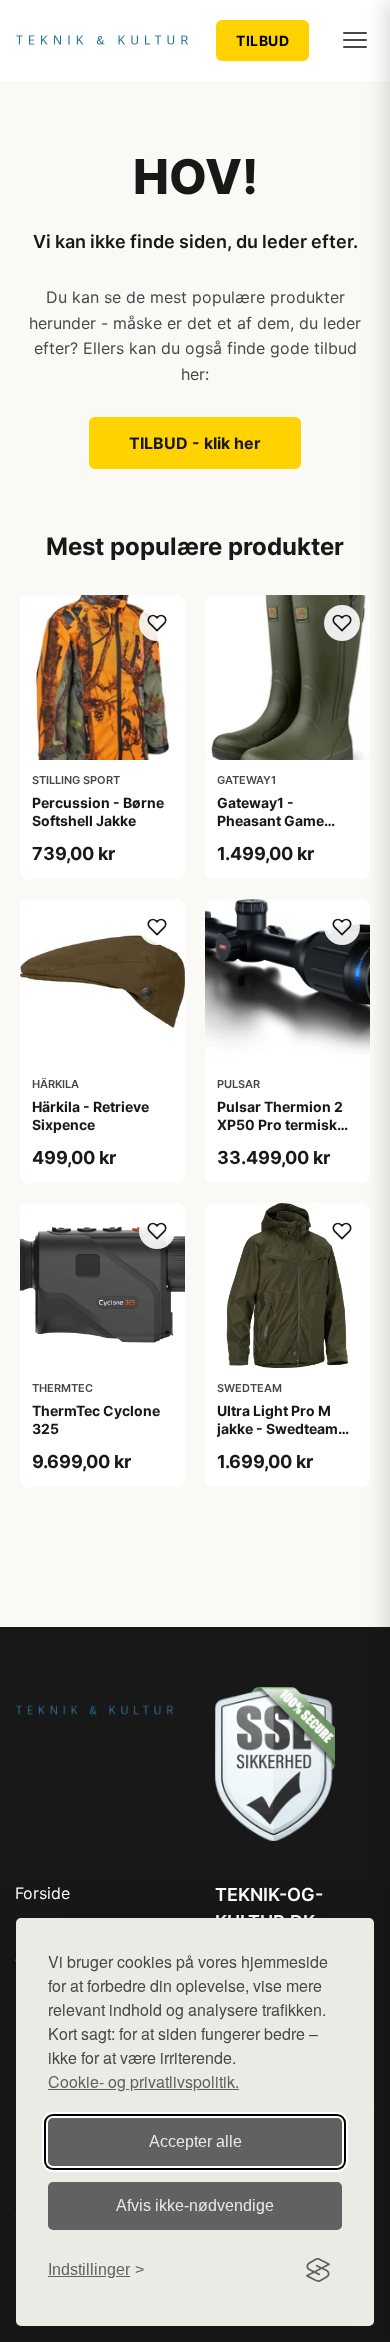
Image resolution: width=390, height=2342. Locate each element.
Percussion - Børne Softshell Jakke (98, 811)
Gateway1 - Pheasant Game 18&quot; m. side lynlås (273, 830)
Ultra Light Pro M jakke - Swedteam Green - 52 (277, 1428)
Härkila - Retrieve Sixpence (90, 1115)
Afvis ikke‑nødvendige (195, 2205)
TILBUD (262, 40)
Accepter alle (195, 2141)
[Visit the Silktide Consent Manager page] (318, 2270)
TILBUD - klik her (195, 443)
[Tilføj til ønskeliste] (157, 623)
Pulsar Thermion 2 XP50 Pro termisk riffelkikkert (280, 1124)
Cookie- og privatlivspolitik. (143, 2081)
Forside (42, 1893)
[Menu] (355, 40)
